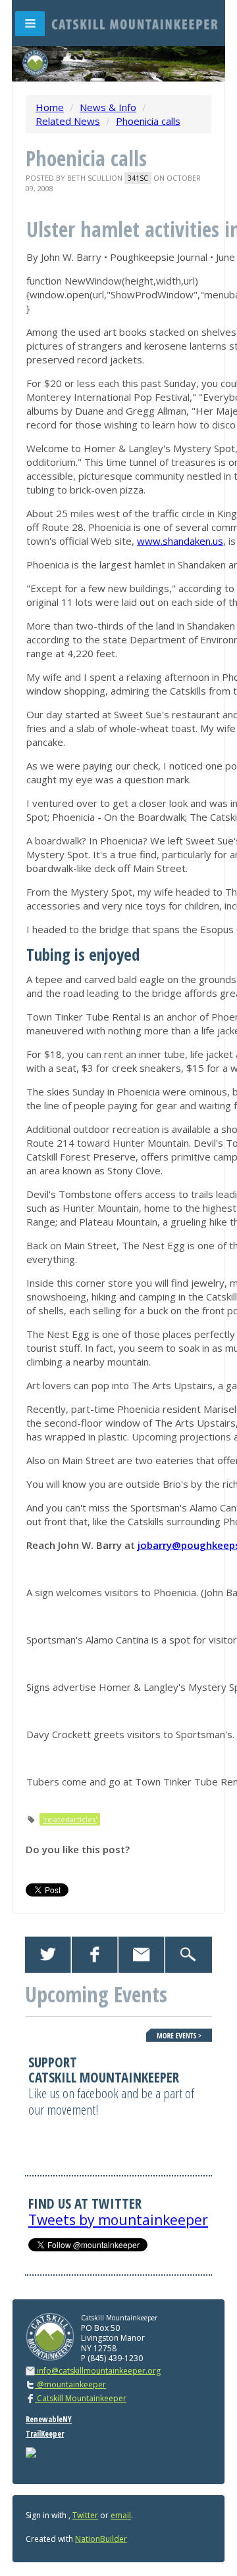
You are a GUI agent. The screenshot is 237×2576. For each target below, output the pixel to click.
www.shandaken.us (180, 541)
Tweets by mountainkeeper (118, 2220)
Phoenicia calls (148, 121)
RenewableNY (49, 2419)
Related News (68, 121)
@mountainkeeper (70, 2384)
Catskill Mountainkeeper (81, 2398)
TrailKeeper (45, 2434)
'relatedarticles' (70, 1819)
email (121, 2515)
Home (50, 107)
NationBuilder (101, 2539)
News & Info (108, 107)
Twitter (85, 2515)
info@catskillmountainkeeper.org (99, 2371)
